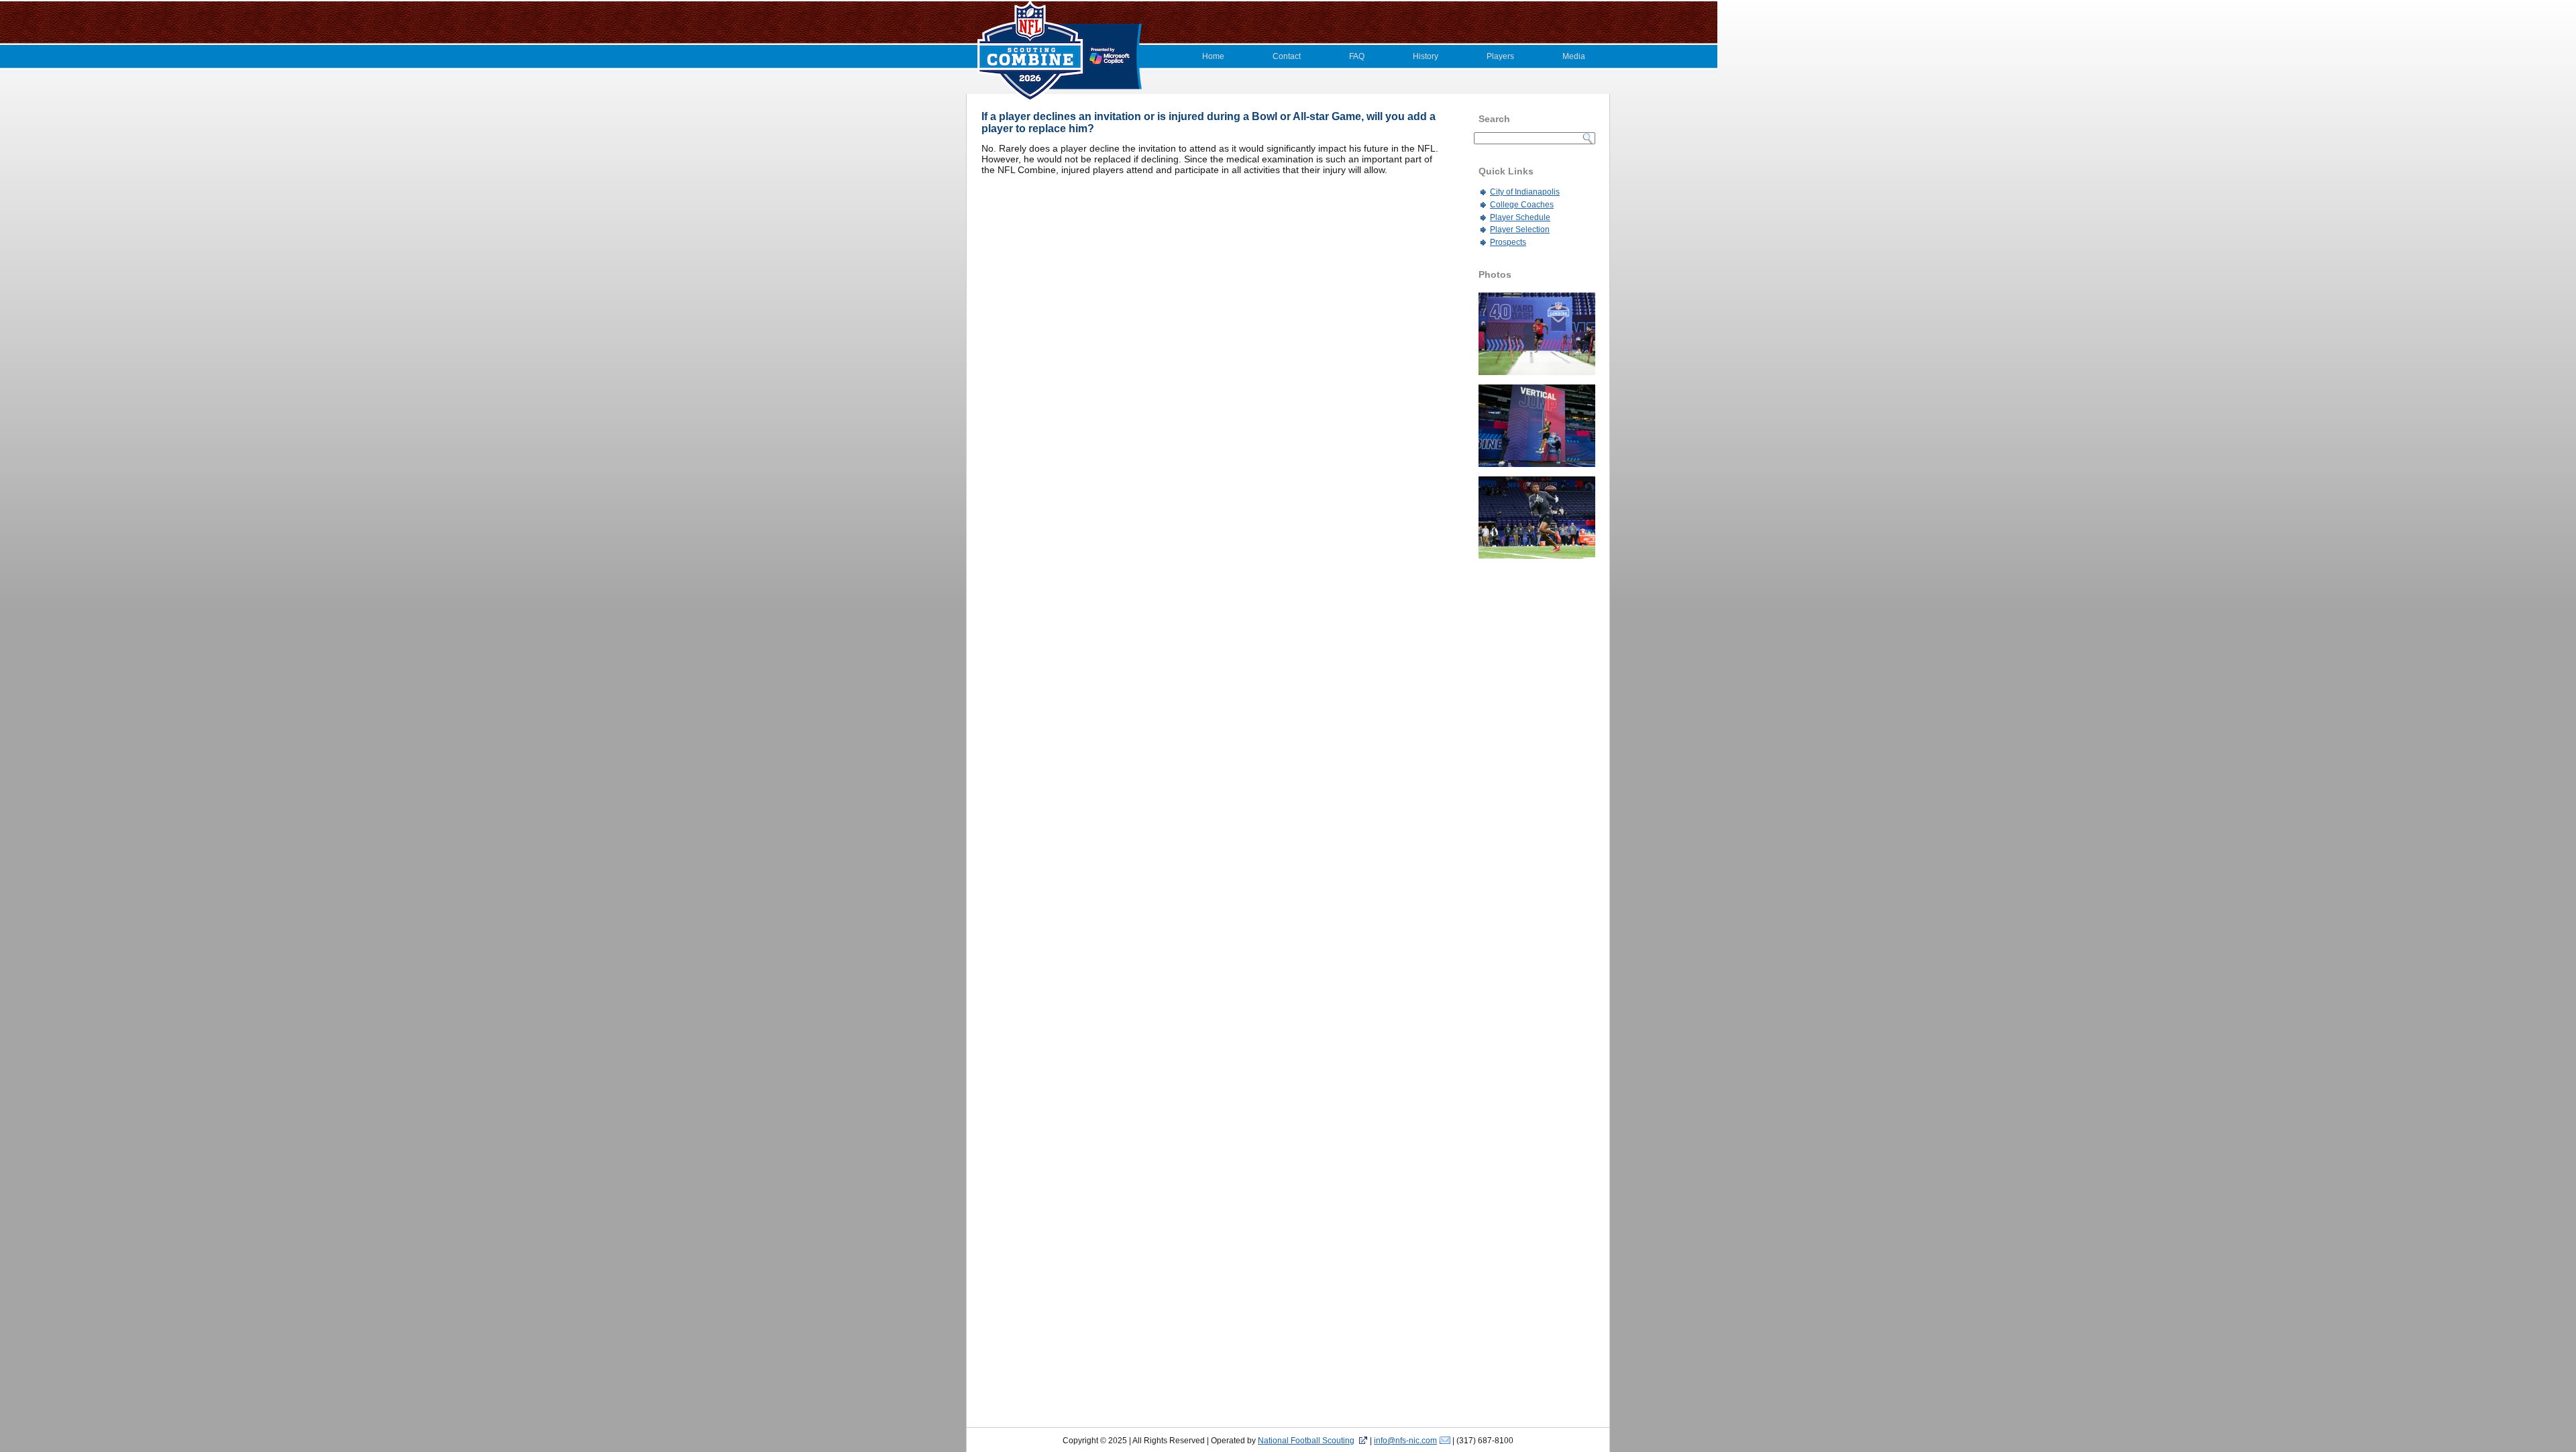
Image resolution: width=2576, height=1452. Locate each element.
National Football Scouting (1306, 1441)
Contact (1287, 56)
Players (1500, 56)
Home (1213, 56)
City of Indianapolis (1525, 192)
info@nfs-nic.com (1405, 1441)
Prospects (1508, 242)
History (1426, 56)
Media (1574, 56)
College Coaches (1522, 205)
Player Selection (1520, 229)
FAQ (1357, 56)
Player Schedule (1520, 217)
